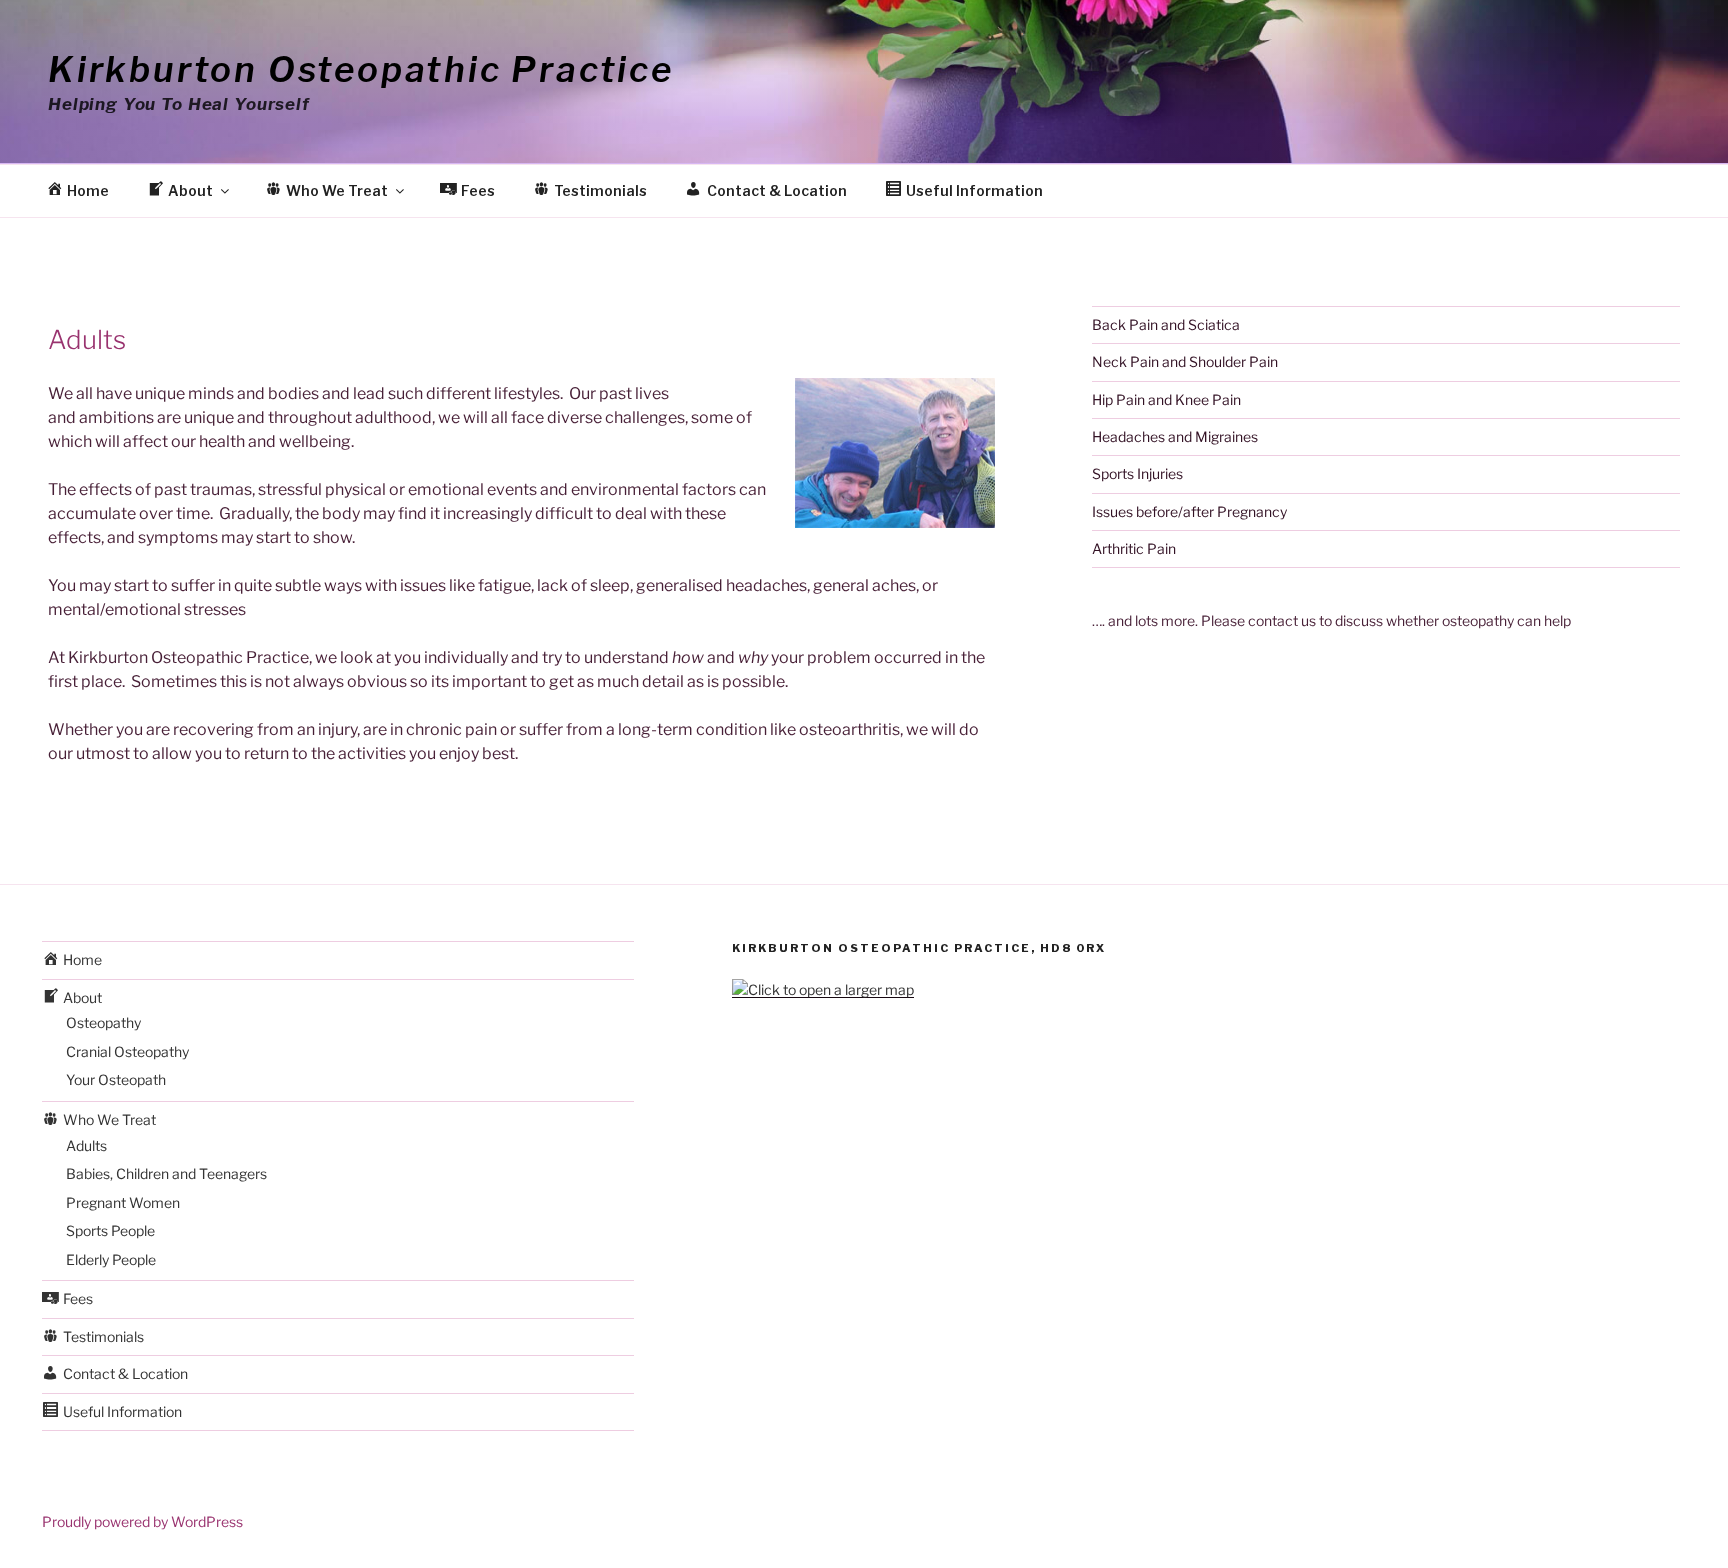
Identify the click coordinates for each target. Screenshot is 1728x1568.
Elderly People (111, 1259)
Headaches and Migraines (1175, 436)
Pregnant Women (123, 1202)
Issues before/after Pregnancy (1189, 511)
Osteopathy (103, 1022)
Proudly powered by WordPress (142, 1521)
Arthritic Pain (1134, 548)
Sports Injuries (1137, 473)
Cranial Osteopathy (127, 1051)
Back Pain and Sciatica (1166, 324)
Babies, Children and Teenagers (166, 1173)
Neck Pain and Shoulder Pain (1185, 361)
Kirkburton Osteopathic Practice (361, 69)
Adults (86, 1145)
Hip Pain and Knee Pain (1166, 399)
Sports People (110, 1230)
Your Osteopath (116, 1079)
